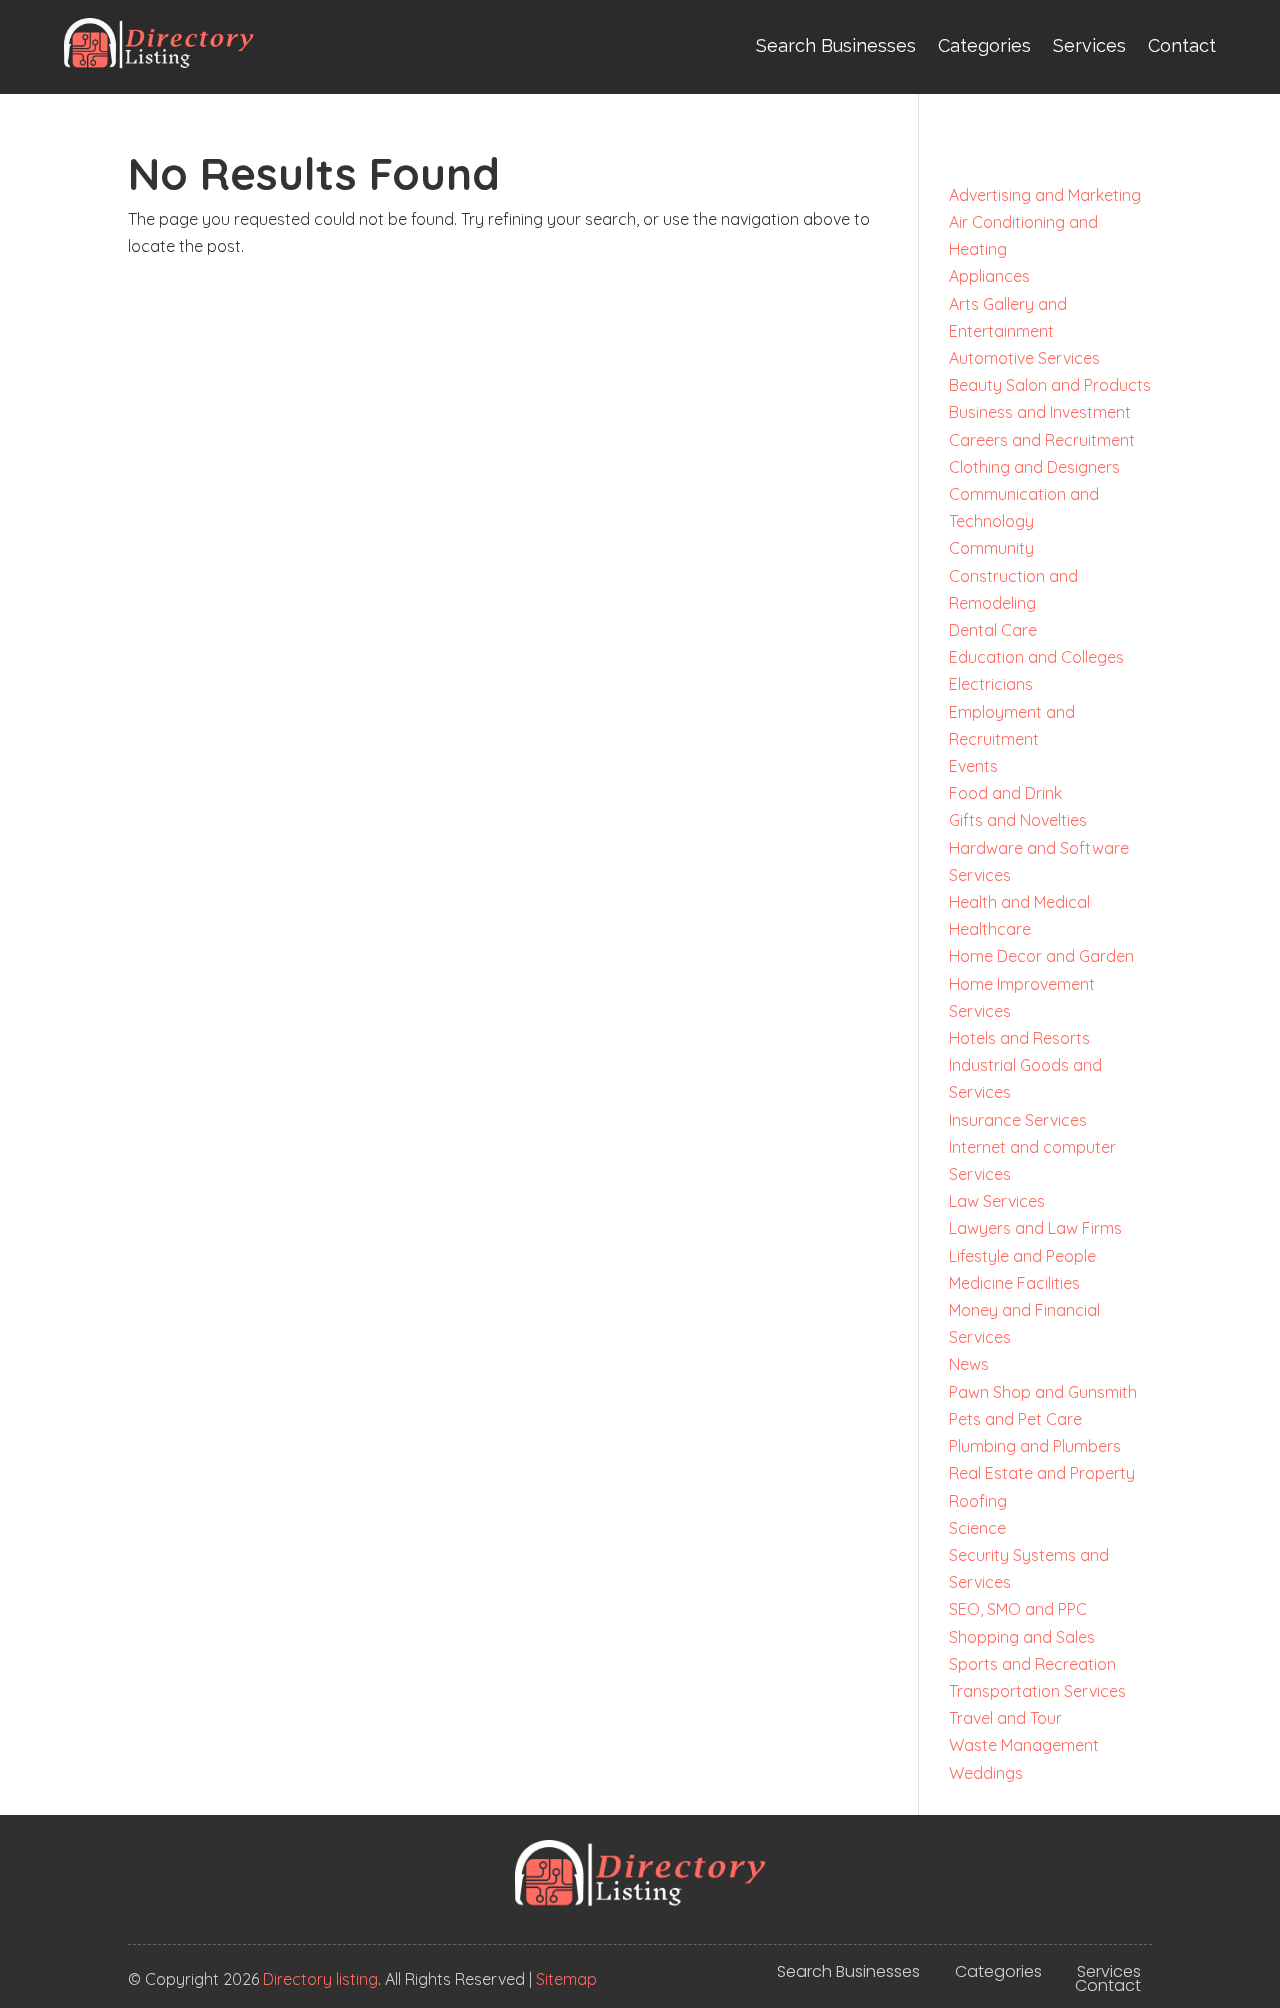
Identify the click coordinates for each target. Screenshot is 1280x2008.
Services (1089, 45)
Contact (1182, 45)
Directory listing (320, 1979)
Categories (984, 45)
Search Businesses (836, 45)
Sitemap (566, 1979)
